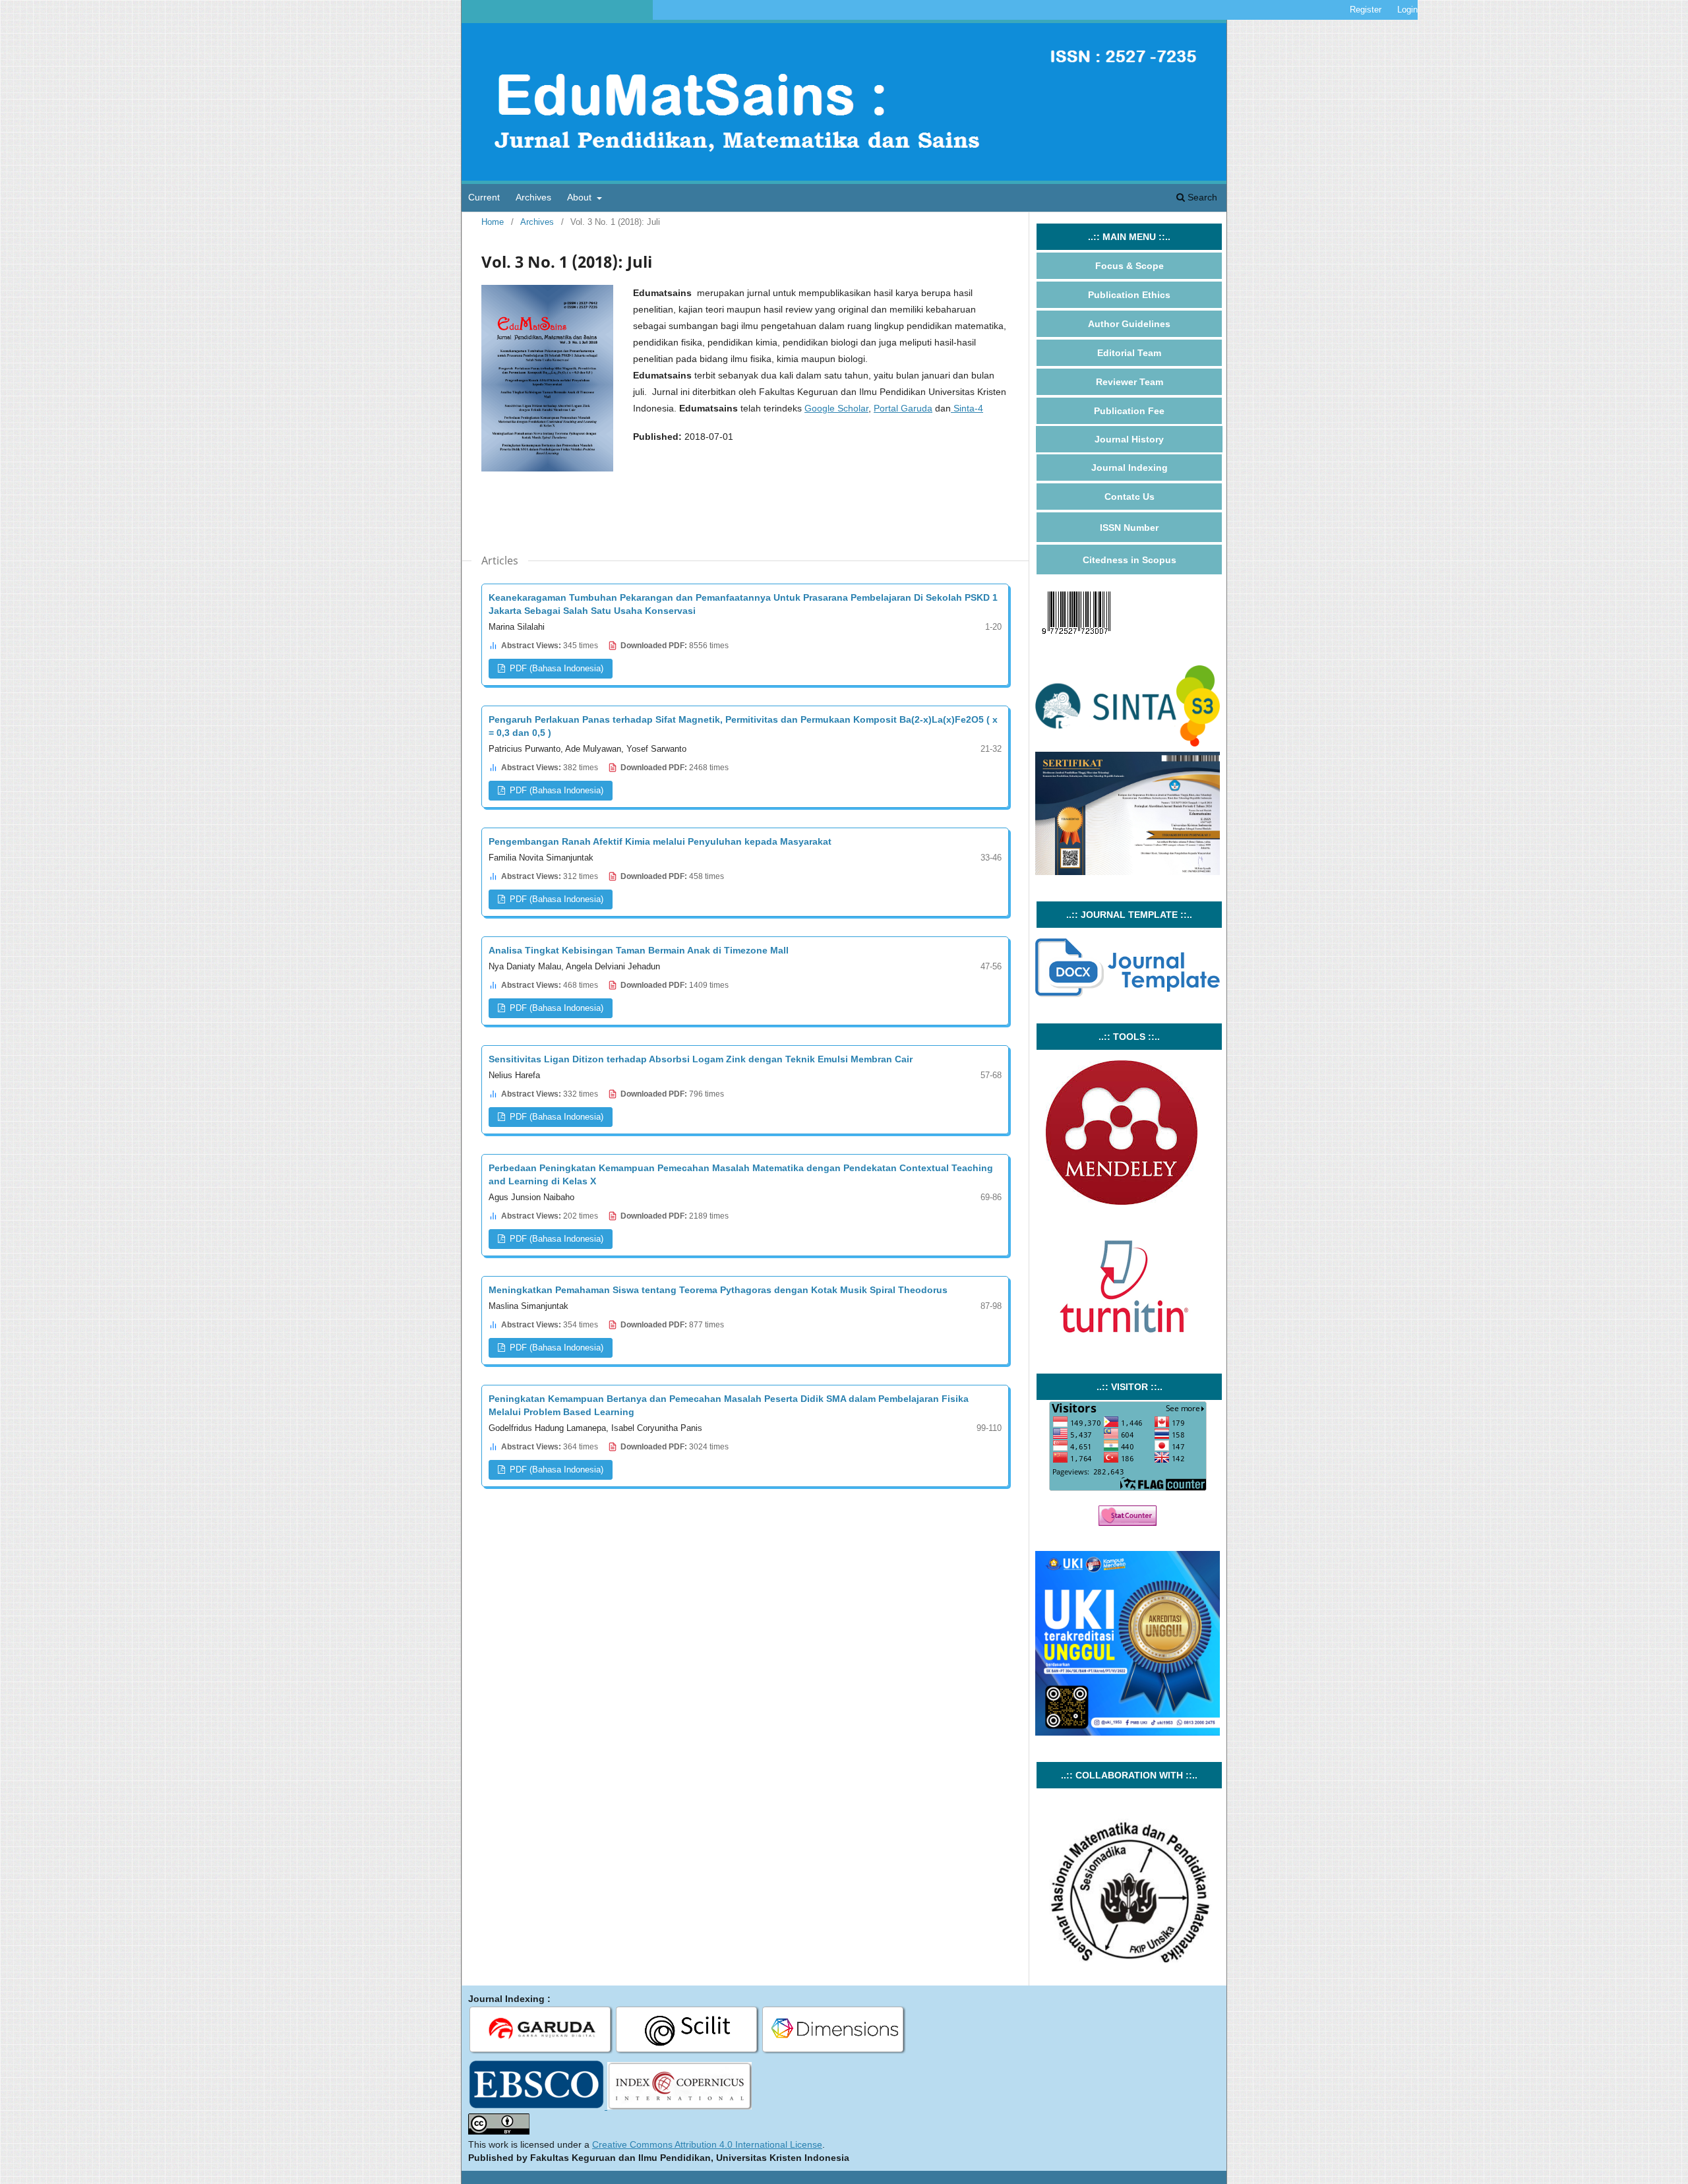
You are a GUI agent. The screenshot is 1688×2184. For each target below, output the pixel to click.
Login (1407, 10)
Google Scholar (836, 408)
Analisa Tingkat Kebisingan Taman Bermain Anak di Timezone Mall (639, 950)
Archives (533, 197)
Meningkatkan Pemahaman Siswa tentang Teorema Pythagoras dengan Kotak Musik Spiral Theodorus (718, 1290)
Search (1201, 197)
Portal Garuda (903, 408)
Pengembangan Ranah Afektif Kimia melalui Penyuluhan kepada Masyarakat (660, 841)
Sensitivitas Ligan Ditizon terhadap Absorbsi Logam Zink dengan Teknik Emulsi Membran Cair (701, 1059)
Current (484, 197)
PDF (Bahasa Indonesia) (555, 668)
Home (493, 222)
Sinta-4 (967, 408)
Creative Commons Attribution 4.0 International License (707, 2144)
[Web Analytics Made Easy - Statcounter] (1128, 1523)
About (581, 197)
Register (1366, 10)
